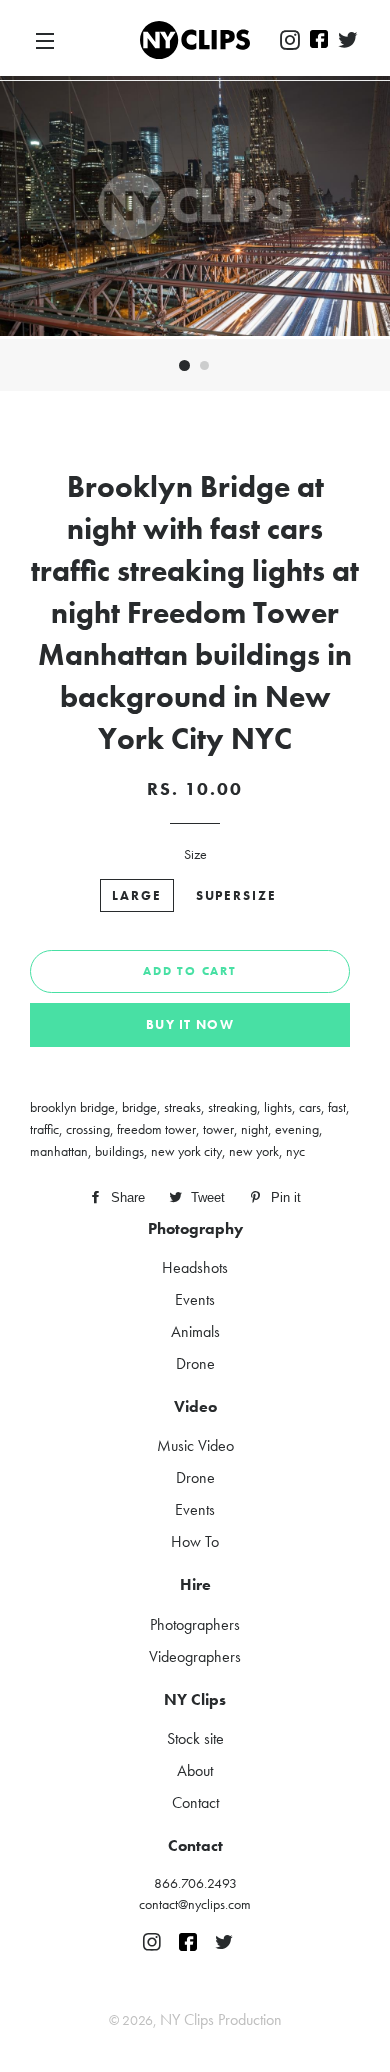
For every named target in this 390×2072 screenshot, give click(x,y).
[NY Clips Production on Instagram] (290, 41)
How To (195, 1541)
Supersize (237, 895)
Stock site (195, 1738)
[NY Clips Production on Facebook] (319, 41)
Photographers (195, 1624)
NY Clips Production (221, 2019)
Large (137, 895)
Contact (195, 1802)
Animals (195, 1331)
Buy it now (190, 1024)
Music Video (195, 1445)
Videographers (195, 1656)
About (195, 1770)
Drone (195, 1363)
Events (195, 1299)
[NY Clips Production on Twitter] (348, 41)
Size (195, 854)
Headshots (195, 1267)
